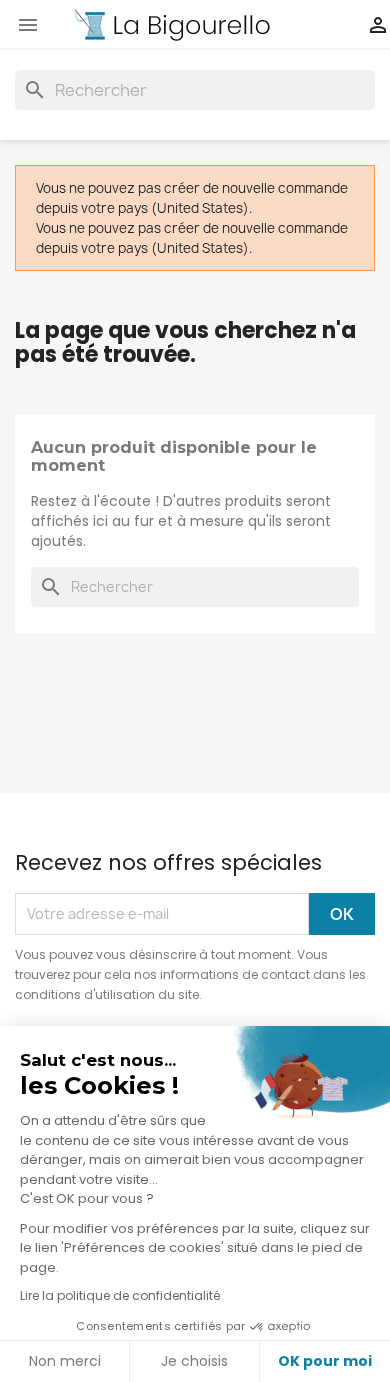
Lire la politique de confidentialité (120, 1295)
